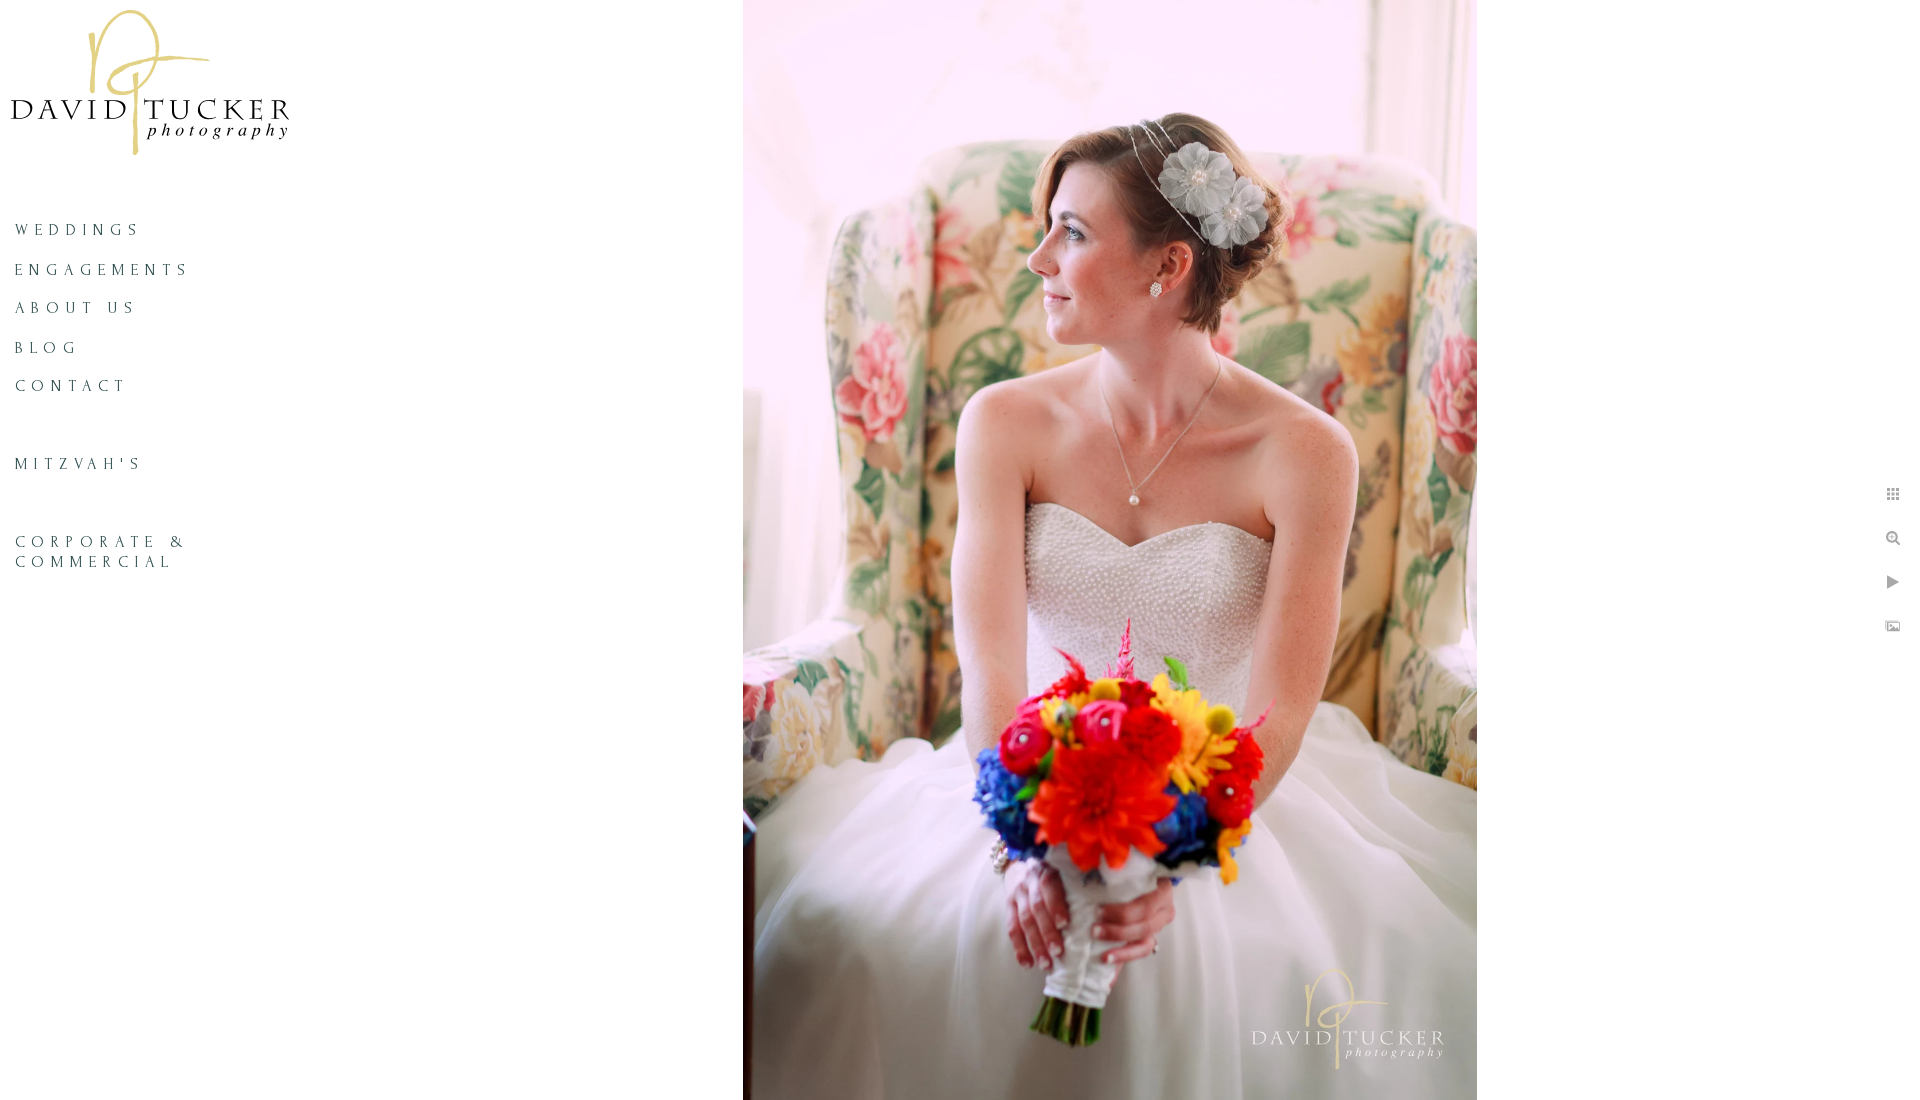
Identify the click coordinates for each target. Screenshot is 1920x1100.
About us (77, 308)
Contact (72, 386)
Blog (48, 348)
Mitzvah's (80, 464)
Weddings (79, 230)
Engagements (103, 270)
